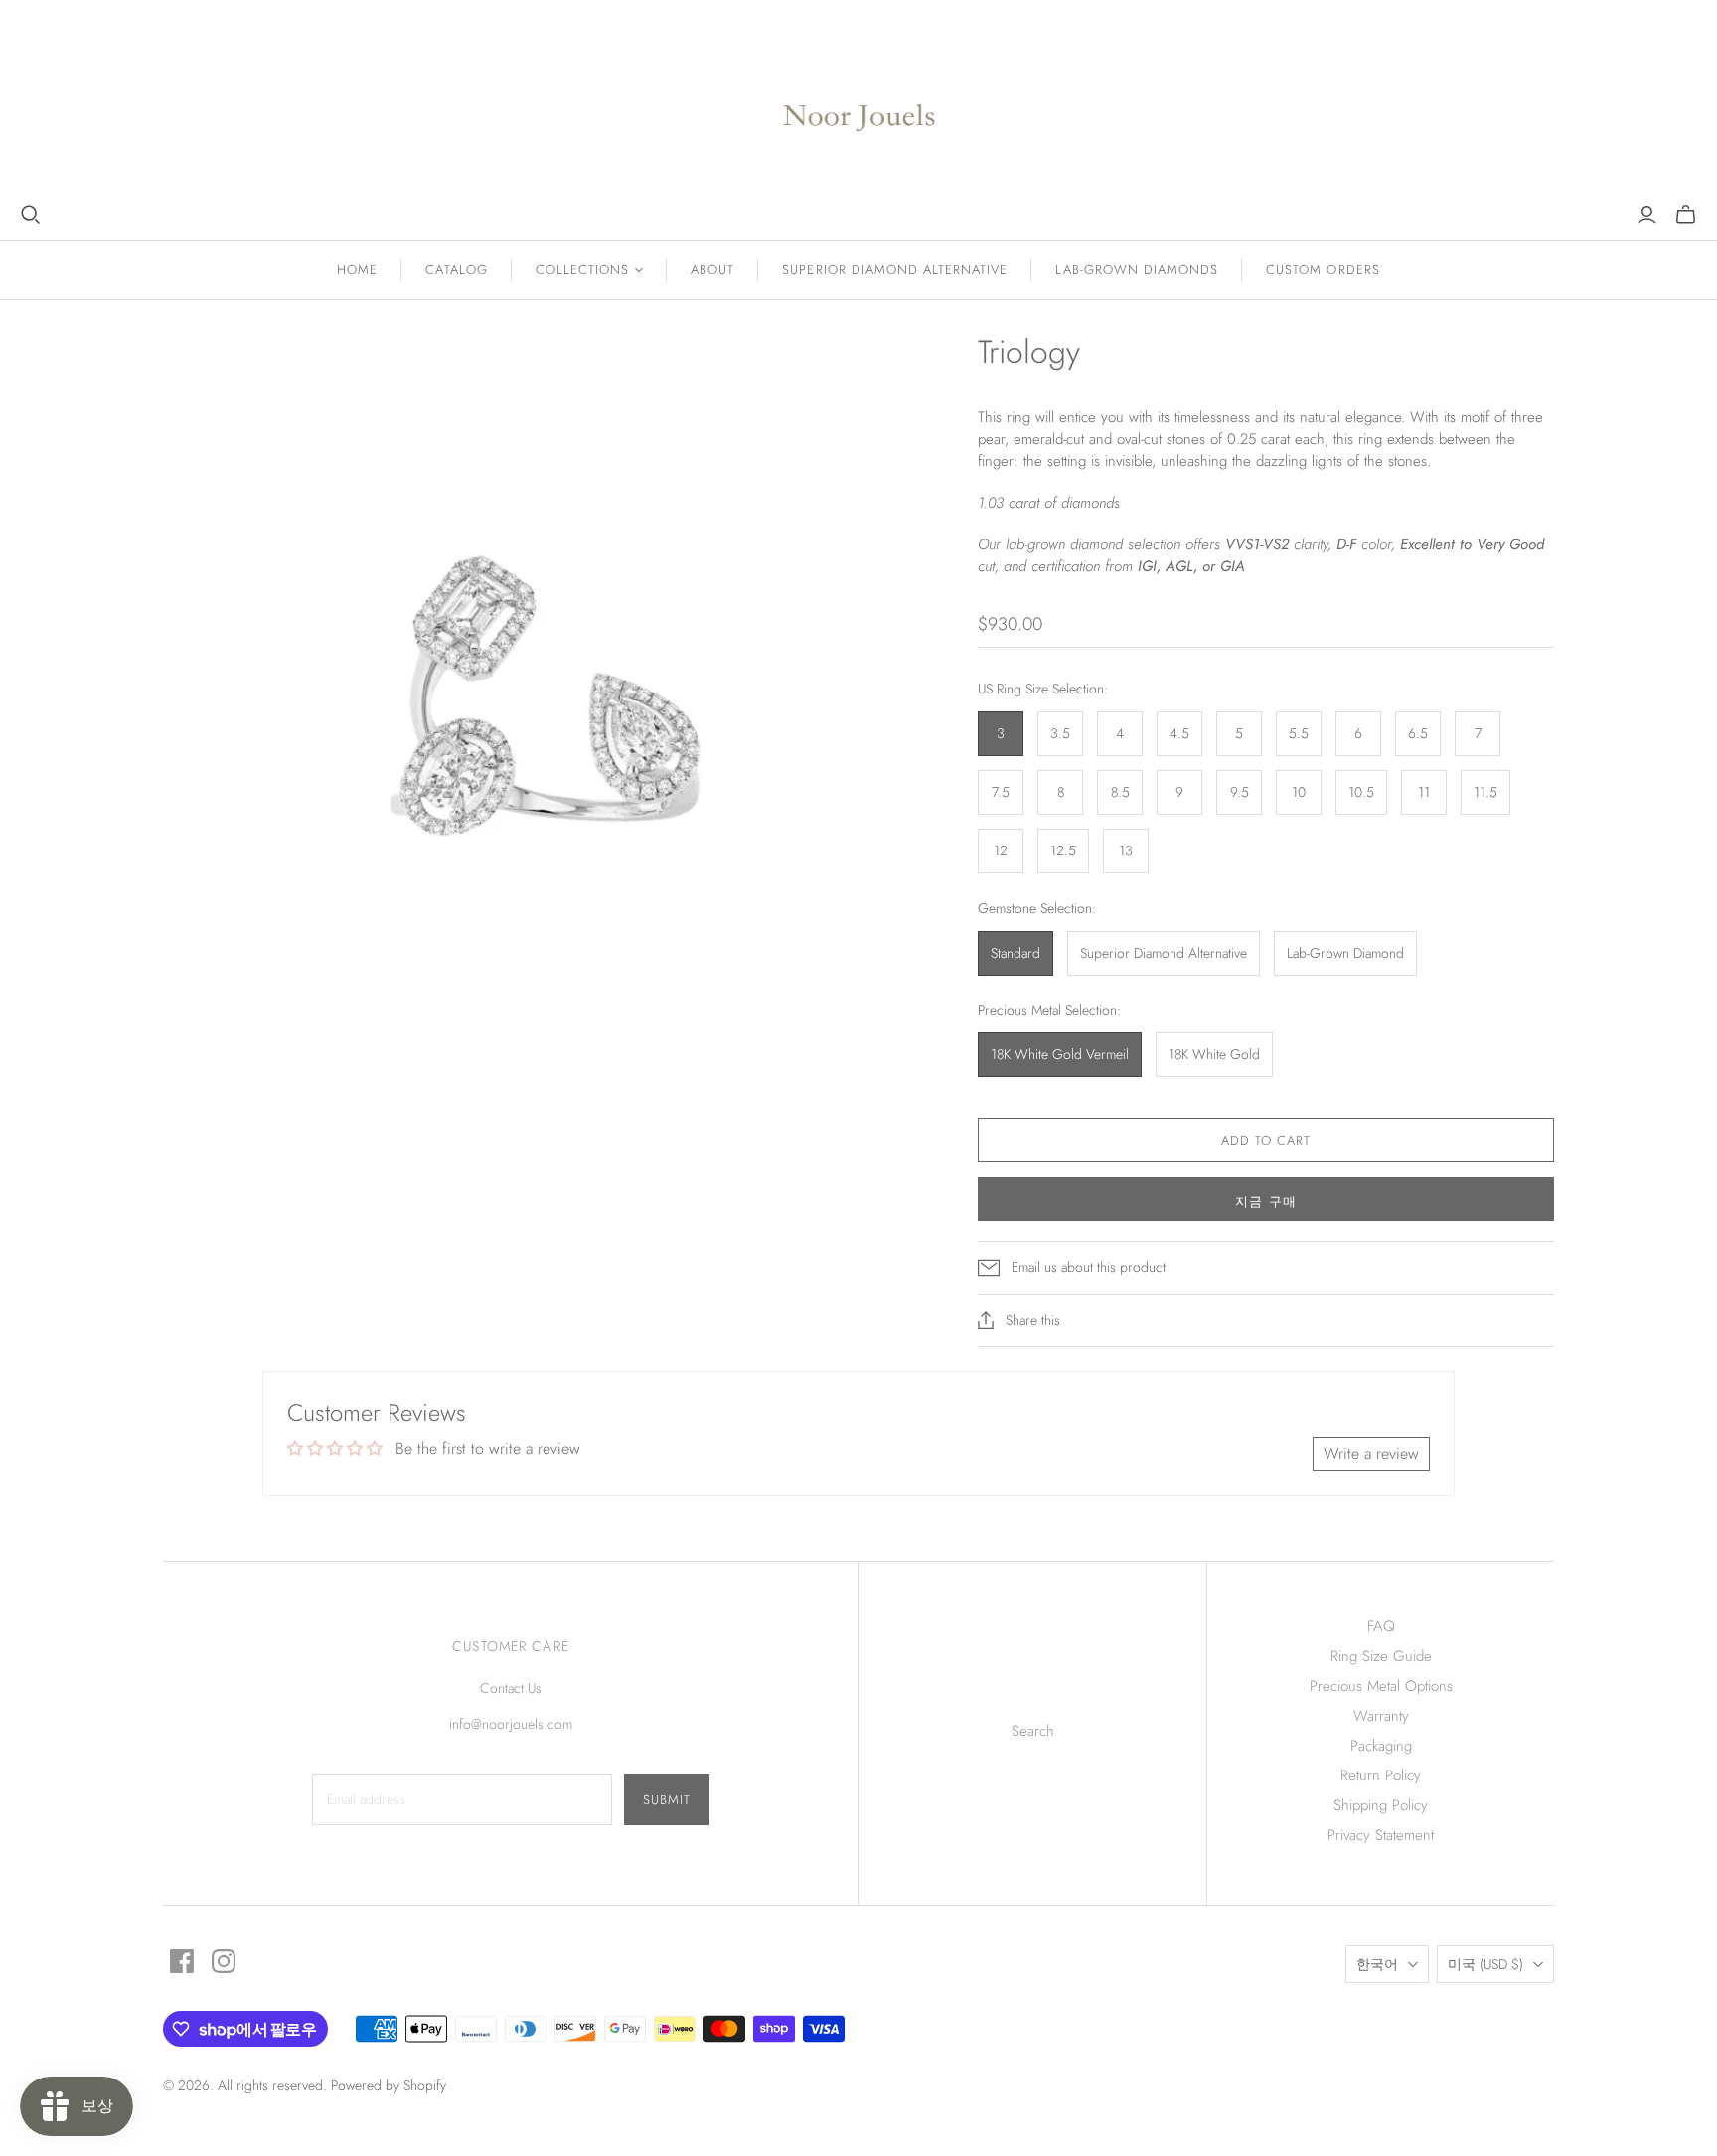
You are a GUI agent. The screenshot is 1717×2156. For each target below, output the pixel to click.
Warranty (1381, 1716)
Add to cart (1266, 1140)
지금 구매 (1265, 1202)
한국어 (1377, 1964)
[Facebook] (182, 1961)
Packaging (1381, 1746)
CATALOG (456, 270)
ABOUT (712, 270)
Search (1033, 1731)
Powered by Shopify (389, 2085)
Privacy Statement (1381, 1835)
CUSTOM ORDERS (1323, 270)
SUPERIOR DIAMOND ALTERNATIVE (895, 270)
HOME (357, 270)
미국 (1485, 1964)
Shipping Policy (1381, 1805)
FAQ (1381, 1626)
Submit (667, 1800)
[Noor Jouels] (859, 102)
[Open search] (31, 215)
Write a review (1371, 1453)
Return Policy (1381, 1775)
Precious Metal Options (1381, 1686)
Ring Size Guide (1381, 1656)
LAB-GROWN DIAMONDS (1137, 270)
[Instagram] (224, 1961)
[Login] (1647, 215)
